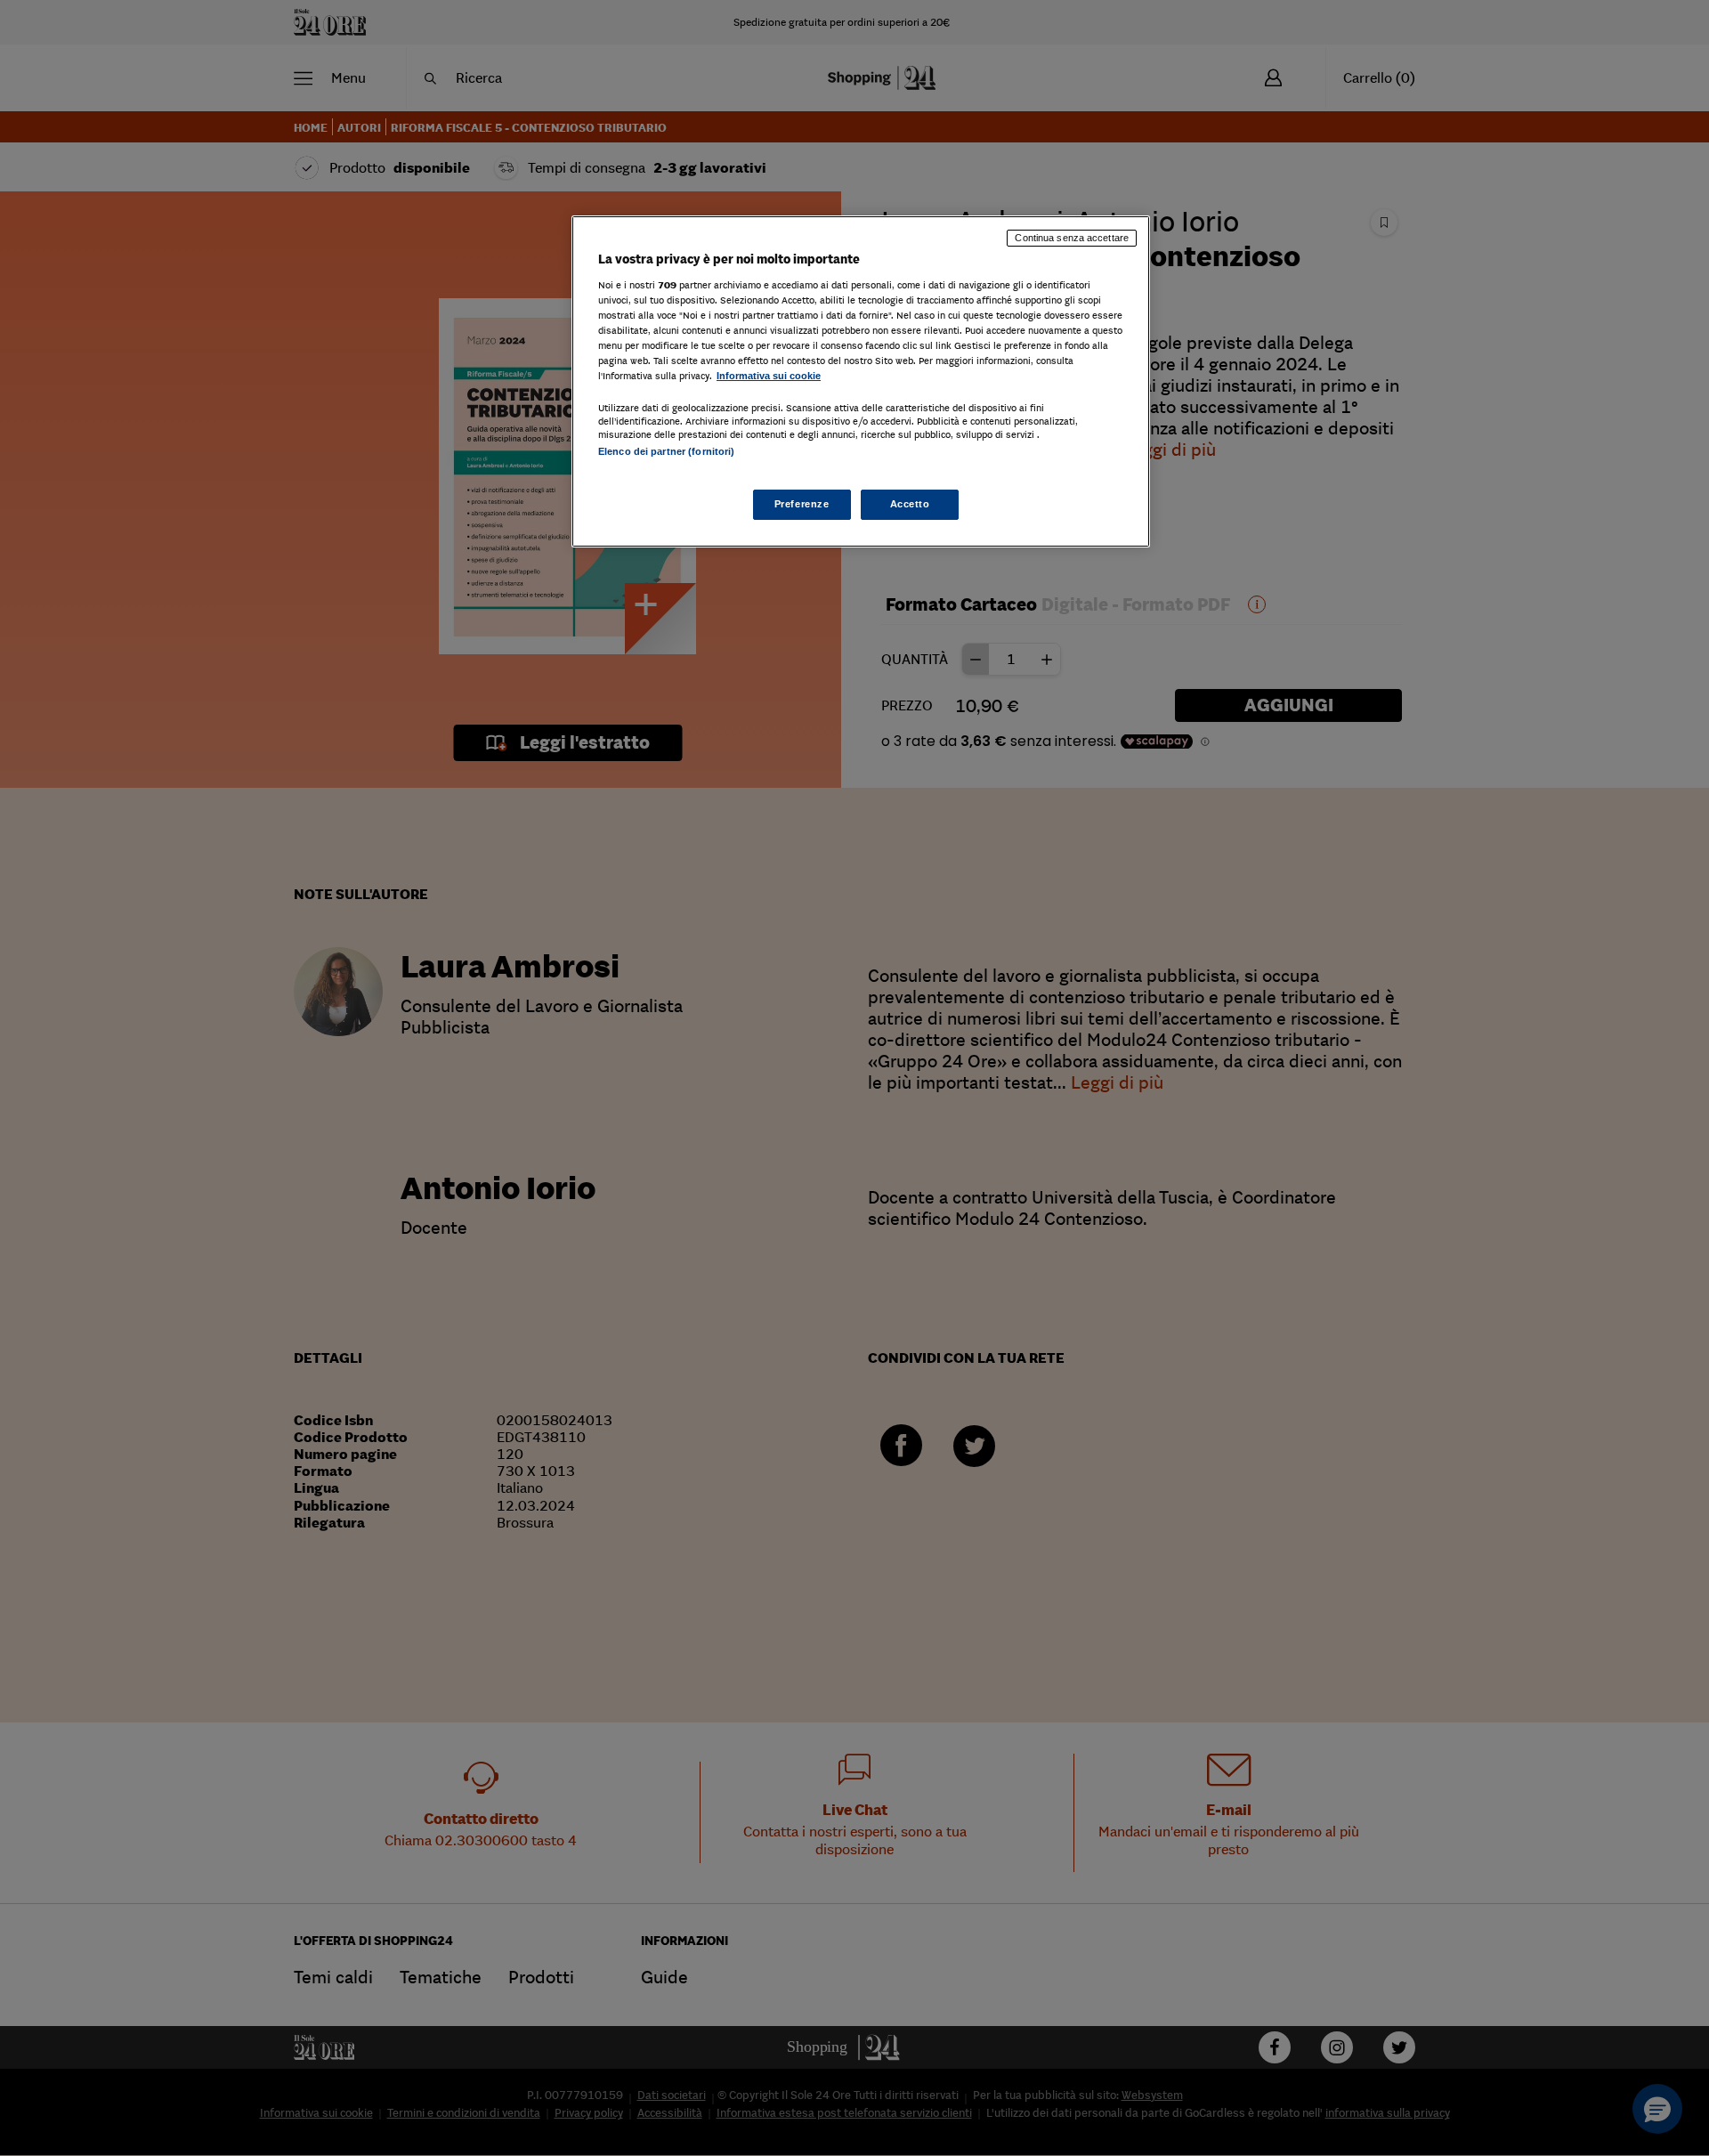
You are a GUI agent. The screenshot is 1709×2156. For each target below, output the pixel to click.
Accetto (910, 504)
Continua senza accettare (1072, 238)
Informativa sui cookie (769, 376)
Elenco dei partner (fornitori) (666, 451)
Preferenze (802, 504)
